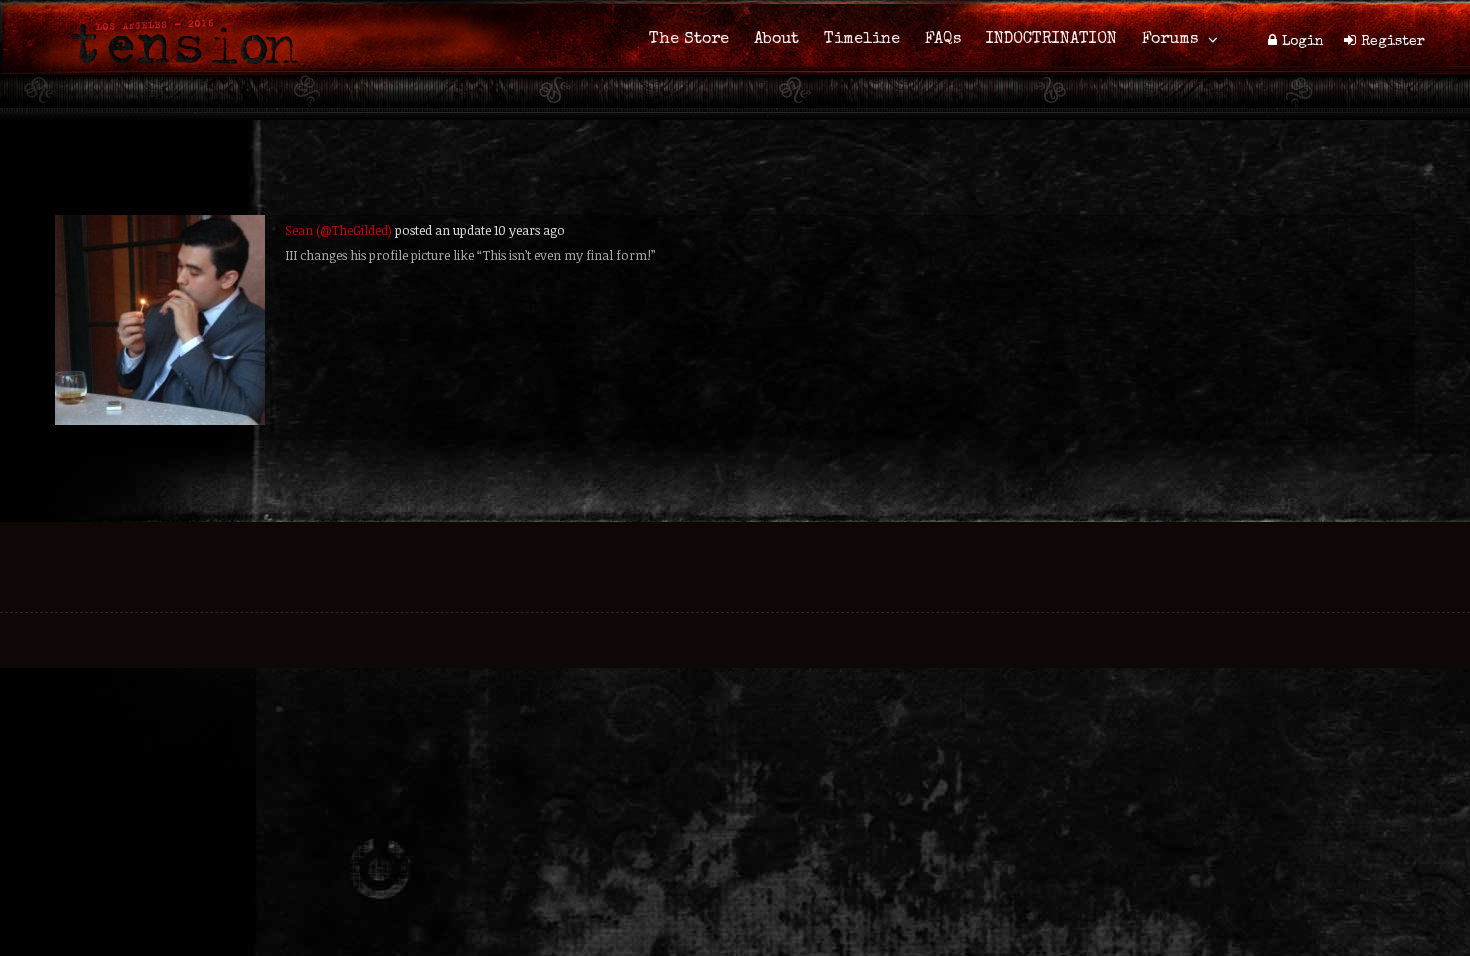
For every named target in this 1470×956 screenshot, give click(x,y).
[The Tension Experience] (178, 76)
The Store (689, 40)
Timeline (862, 40)
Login (1303, 42)
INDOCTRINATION (1051, 40)
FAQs (943, 40)
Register (1393, 42)
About (776, 40)
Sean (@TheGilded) (338, 230)
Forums (1170, 40)
